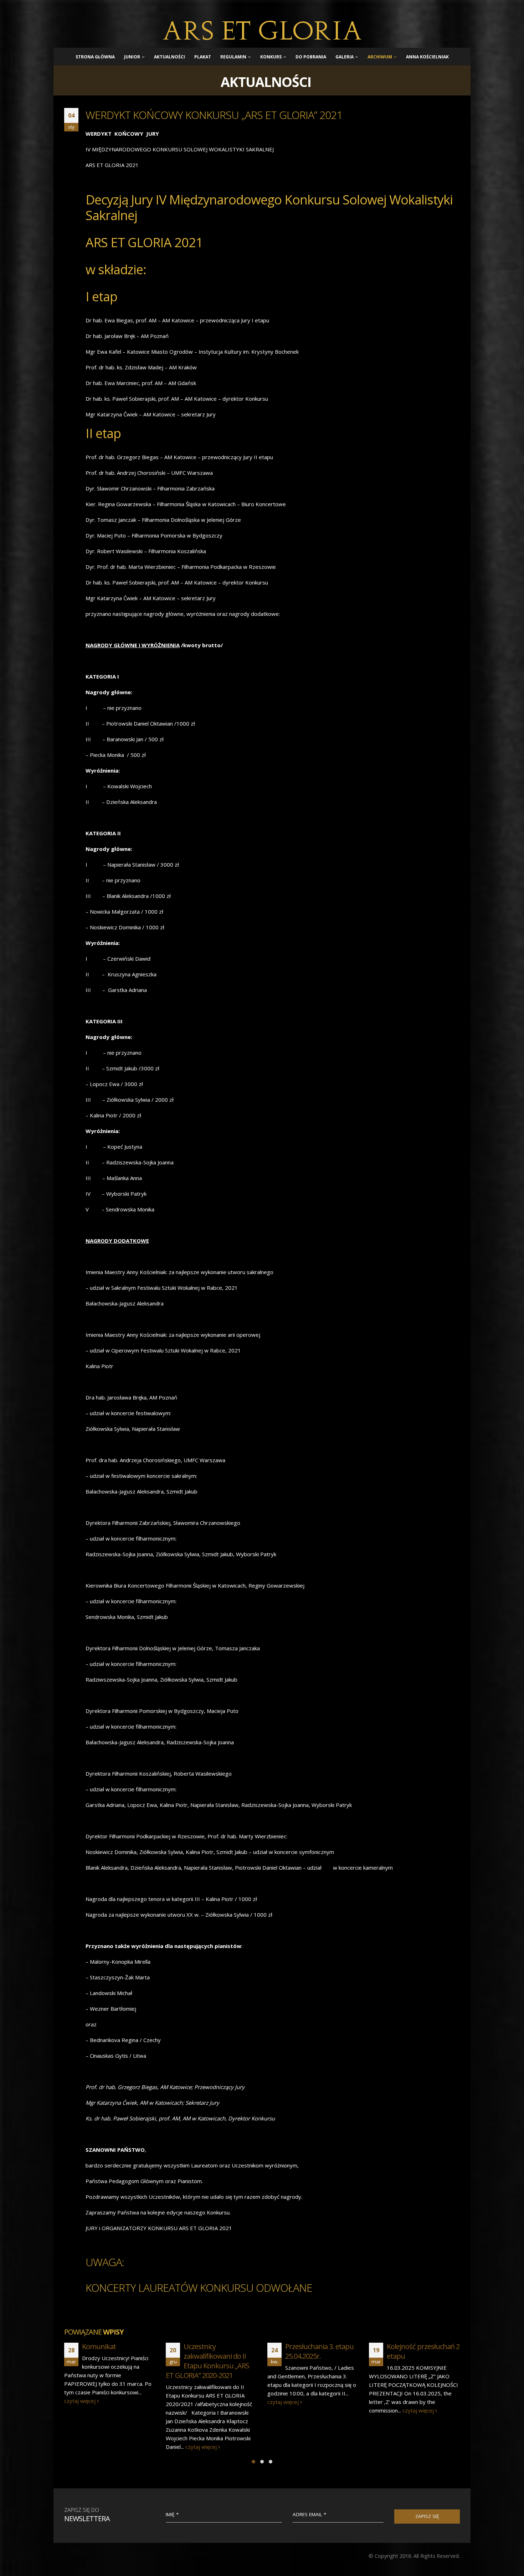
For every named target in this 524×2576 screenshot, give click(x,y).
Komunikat (404, 2346)
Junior (132, 57)
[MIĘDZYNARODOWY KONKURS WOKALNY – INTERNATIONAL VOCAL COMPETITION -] (262, 30)
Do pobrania (311, 57)
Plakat (203, 57)
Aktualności (169, 57)
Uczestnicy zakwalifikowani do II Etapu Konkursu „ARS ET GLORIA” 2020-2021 (106, 2361)
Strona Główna (95, 57)
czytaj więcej (100, 2447)
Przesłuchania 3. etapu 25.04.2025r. (218, 2351)
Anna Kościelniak (427, 57)
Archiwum (380, 57)
